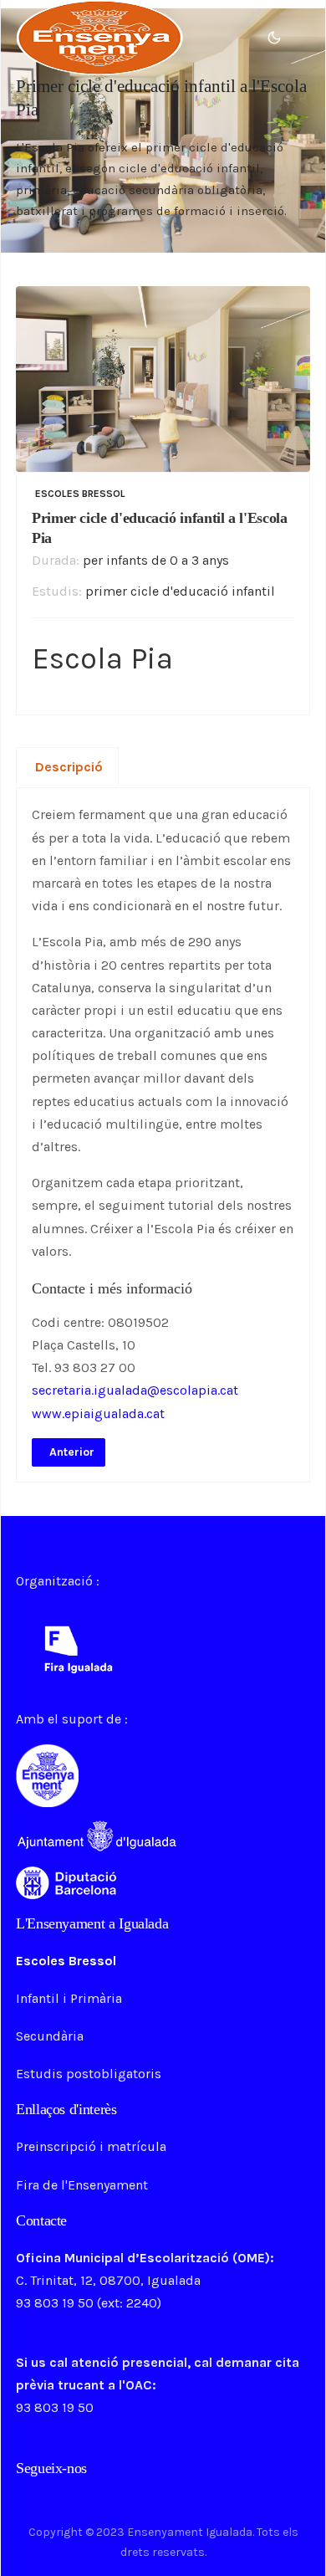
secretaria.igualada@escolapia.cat (135, 1390)
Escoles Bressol (80, 494)
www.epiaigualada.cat (98, 1413)
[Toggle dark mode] (274, 38)
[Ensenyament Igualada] (99, 36)
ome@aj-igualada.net (81, 2325)
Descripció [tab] (69, 767)
